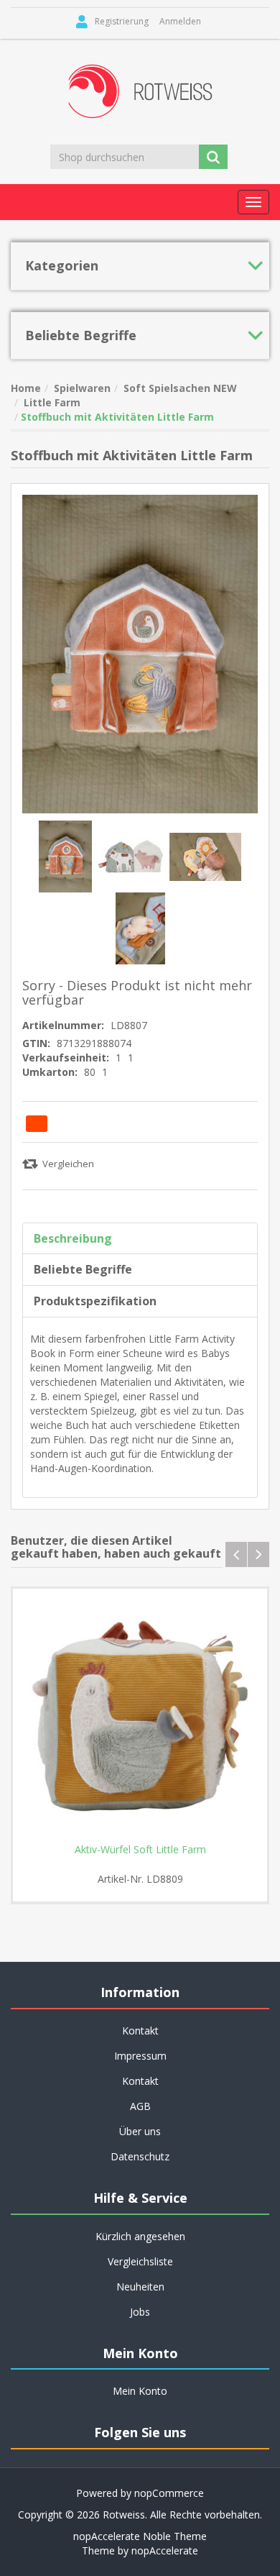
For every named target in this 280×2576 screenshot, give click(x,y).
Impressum (140, 2056)
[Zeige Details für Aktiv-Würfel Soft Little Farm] (140, 1716)
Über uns (140, 2131)
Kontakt (140, 2081)
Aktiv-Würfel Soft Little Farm (140, 1850)
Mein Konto (140, 2391)
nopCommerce (169, 2493)
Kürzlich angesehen (140, 2236)
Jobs (140, 2312)
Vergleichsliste (140, 2261)
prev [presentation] (236, 1554)
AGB (140, 2106)
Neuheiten (140, 2287)
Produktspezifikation (95, 1301)
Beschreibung (73, 1238)
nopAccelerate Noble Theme (140, 2536)
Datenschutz (140, 2156)
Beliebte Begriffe (83, 1269)
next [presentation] (258, 1554)
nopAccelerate (165, 2550)
